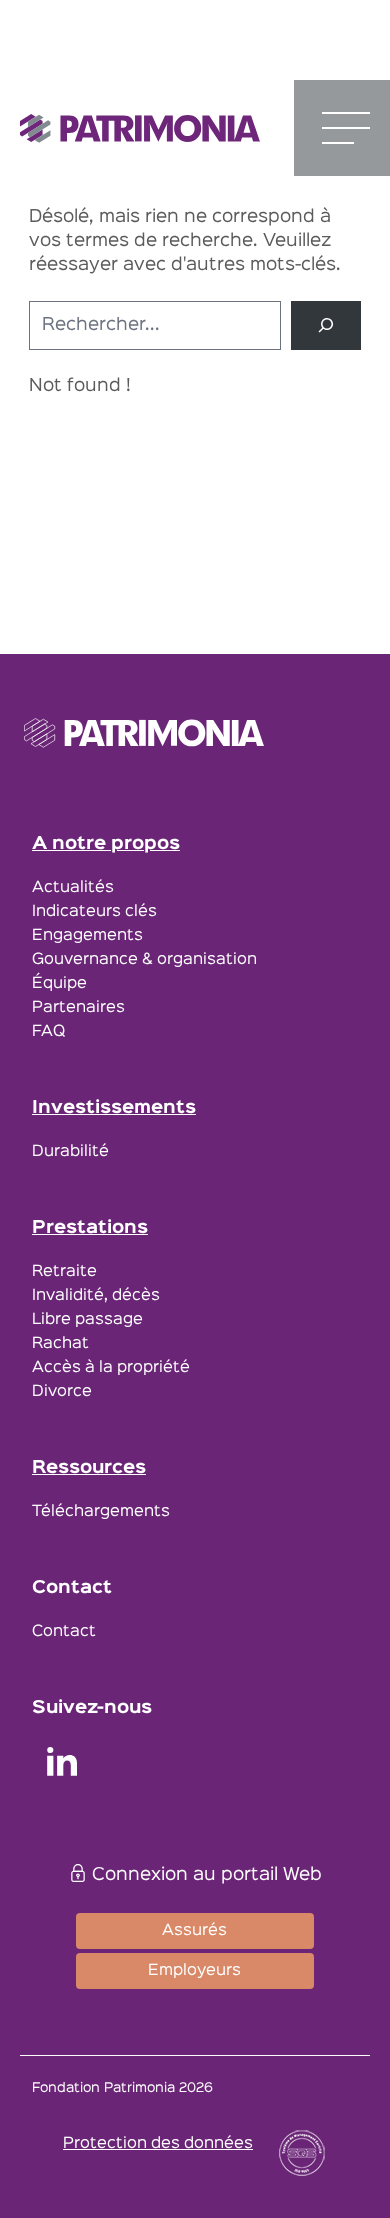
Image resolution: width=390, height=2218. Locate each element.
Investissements (114, 1108)
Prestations (90, 1228)
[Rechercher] (326, 325)
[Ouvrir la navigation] (346, 128)
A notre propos (106, 844)
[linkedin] (62, 1765)
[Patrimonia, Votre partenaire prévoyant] (140, 128)
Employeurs (194, 1971)
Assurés (194, 1931)
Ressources (89, 1468)
